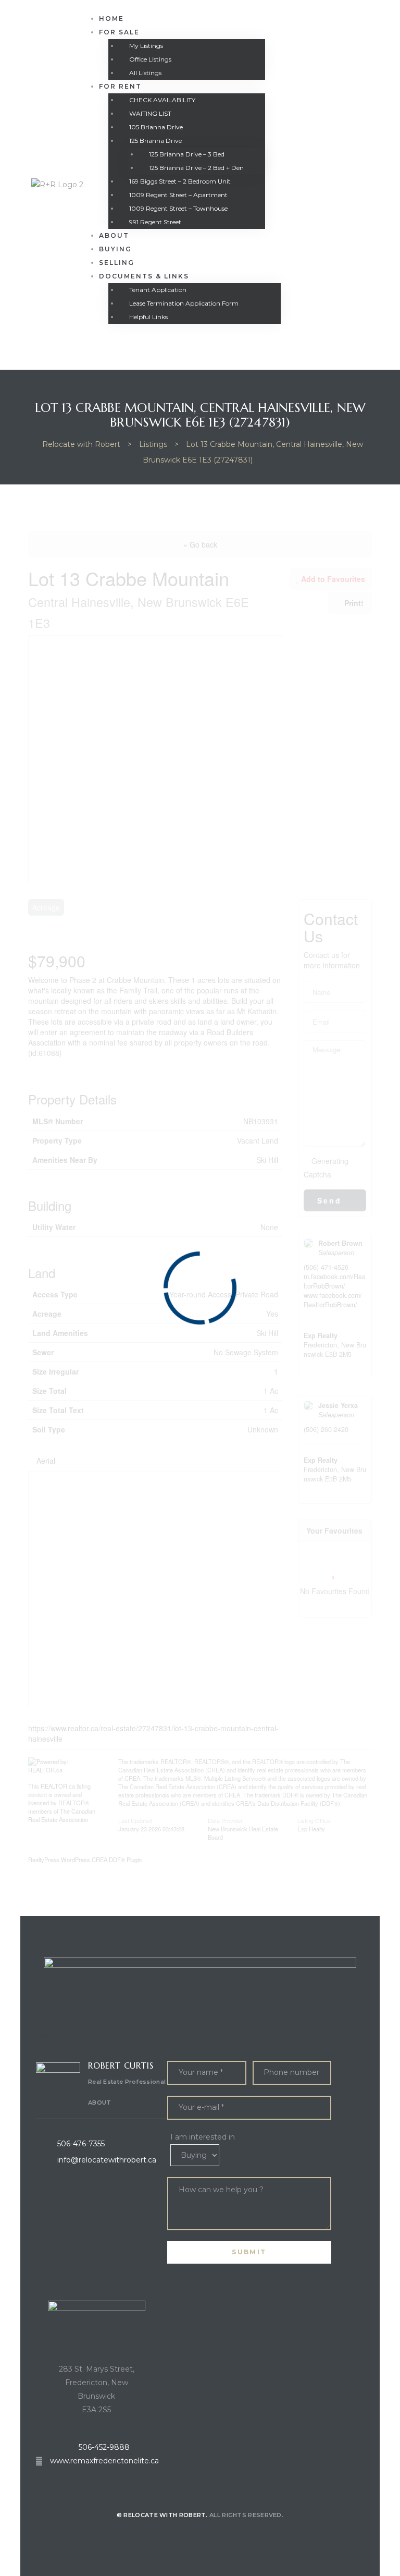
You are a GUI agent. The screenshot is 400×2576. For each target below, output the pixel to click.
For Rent (120, 86)
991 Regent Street (155, 222)
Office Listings (150, 59)
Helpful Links (148, 317)
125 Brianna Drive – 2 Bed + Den (196, 168)
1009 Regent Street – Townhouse (178, 208)
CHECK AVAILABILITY (162, 100)
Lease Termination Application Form (184, 303)
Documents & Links (144, 276)
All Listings (145, 73)
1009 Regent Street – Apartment (178, 195)
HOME (111, 19)
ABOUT (100, 2103)
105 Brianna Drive (156, 127)
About (114, 235)
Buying (115, 249)
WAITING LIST (150, 113)
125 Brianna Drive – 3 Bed (187, 154)
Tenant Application (158, 290)
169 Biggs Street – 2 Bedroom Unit (180, 181)
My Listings (146, 46)
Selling (117, 263)
